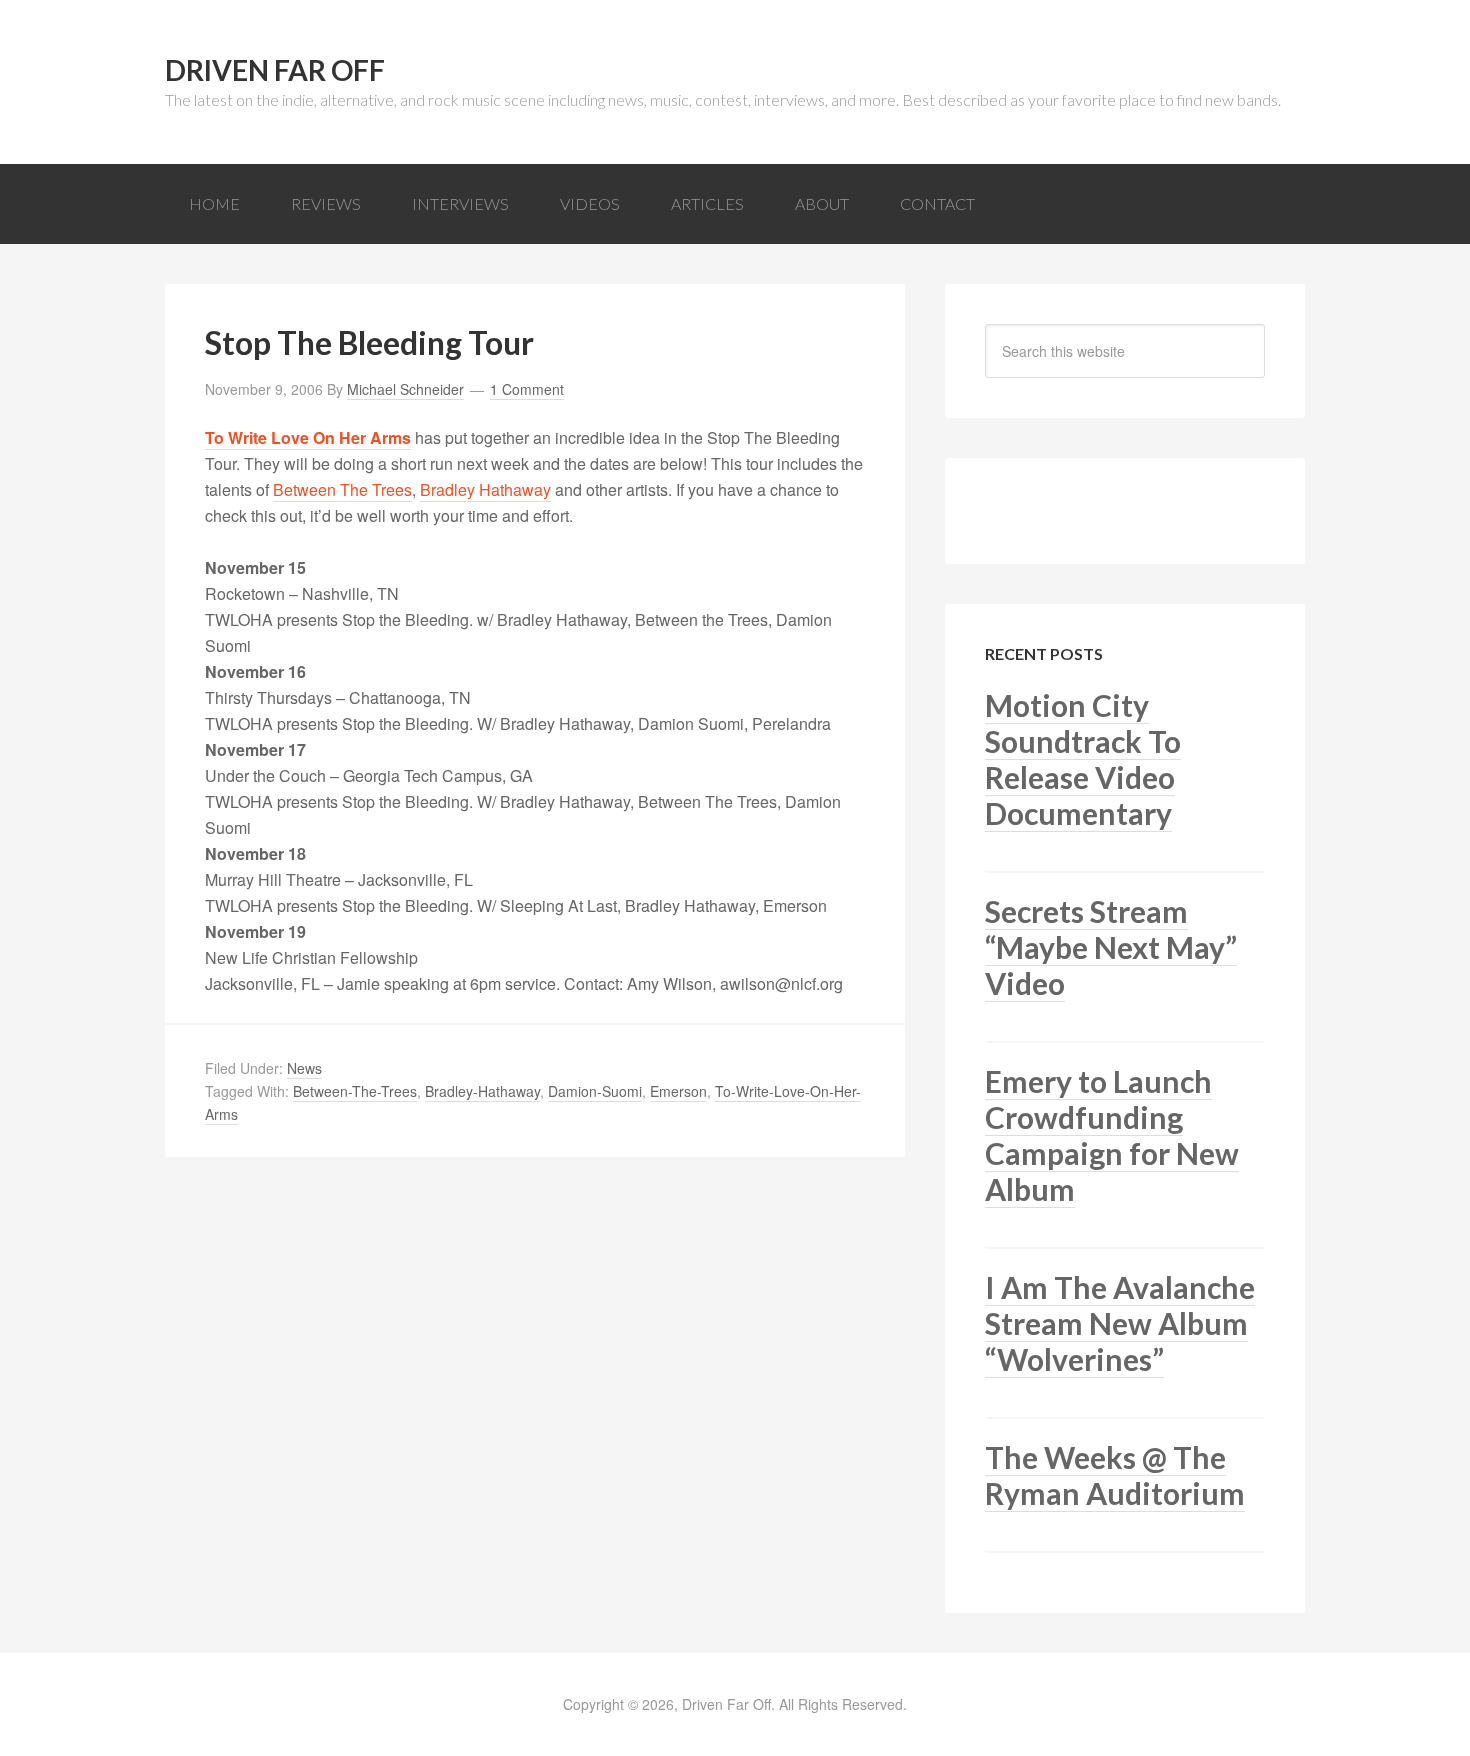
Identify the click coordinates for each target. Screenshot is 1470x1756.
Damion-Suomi (595, 1091)
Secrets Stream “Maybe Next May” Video (1111, 947)
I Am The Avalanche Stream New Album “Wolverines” (1120, 1323)
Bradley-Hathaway (482, 1091)
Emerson (678, 1091)
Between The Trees (342, 489)
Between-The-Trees (355, 1091)
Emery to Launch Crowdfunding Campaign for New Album (1112, 1135)
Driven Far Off (275, 70)
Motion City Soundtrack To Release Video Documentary (1083, 759)
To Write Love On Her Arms (308, 437)
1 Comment (527, 389)
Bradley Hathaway (485, 489)
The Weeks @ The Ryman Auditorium (1115, 1475)
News (304, 1068)
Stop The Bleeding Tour (369, 342)
